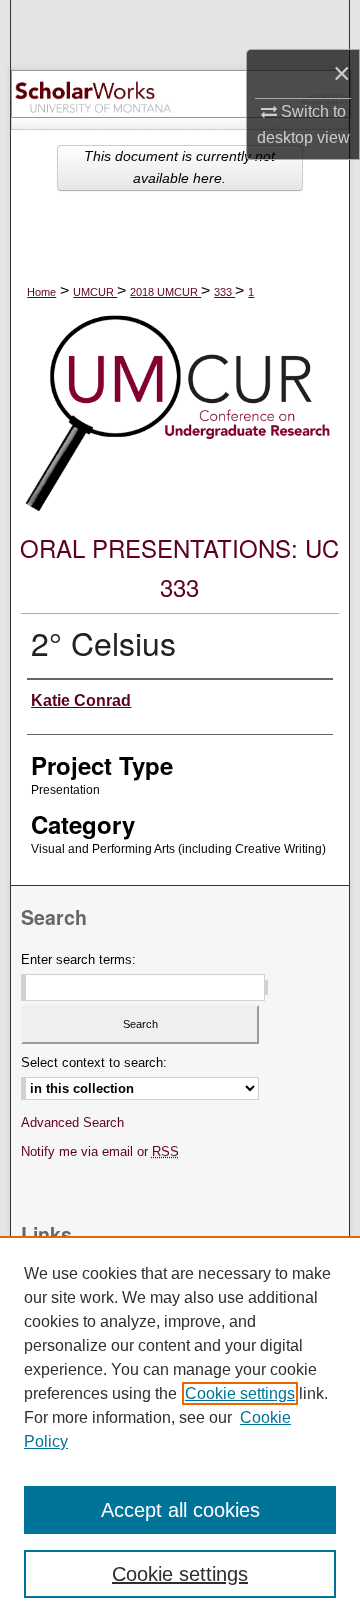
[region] (180, 1429)
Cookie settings (240, 1393)
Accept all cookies (180, 1510)
